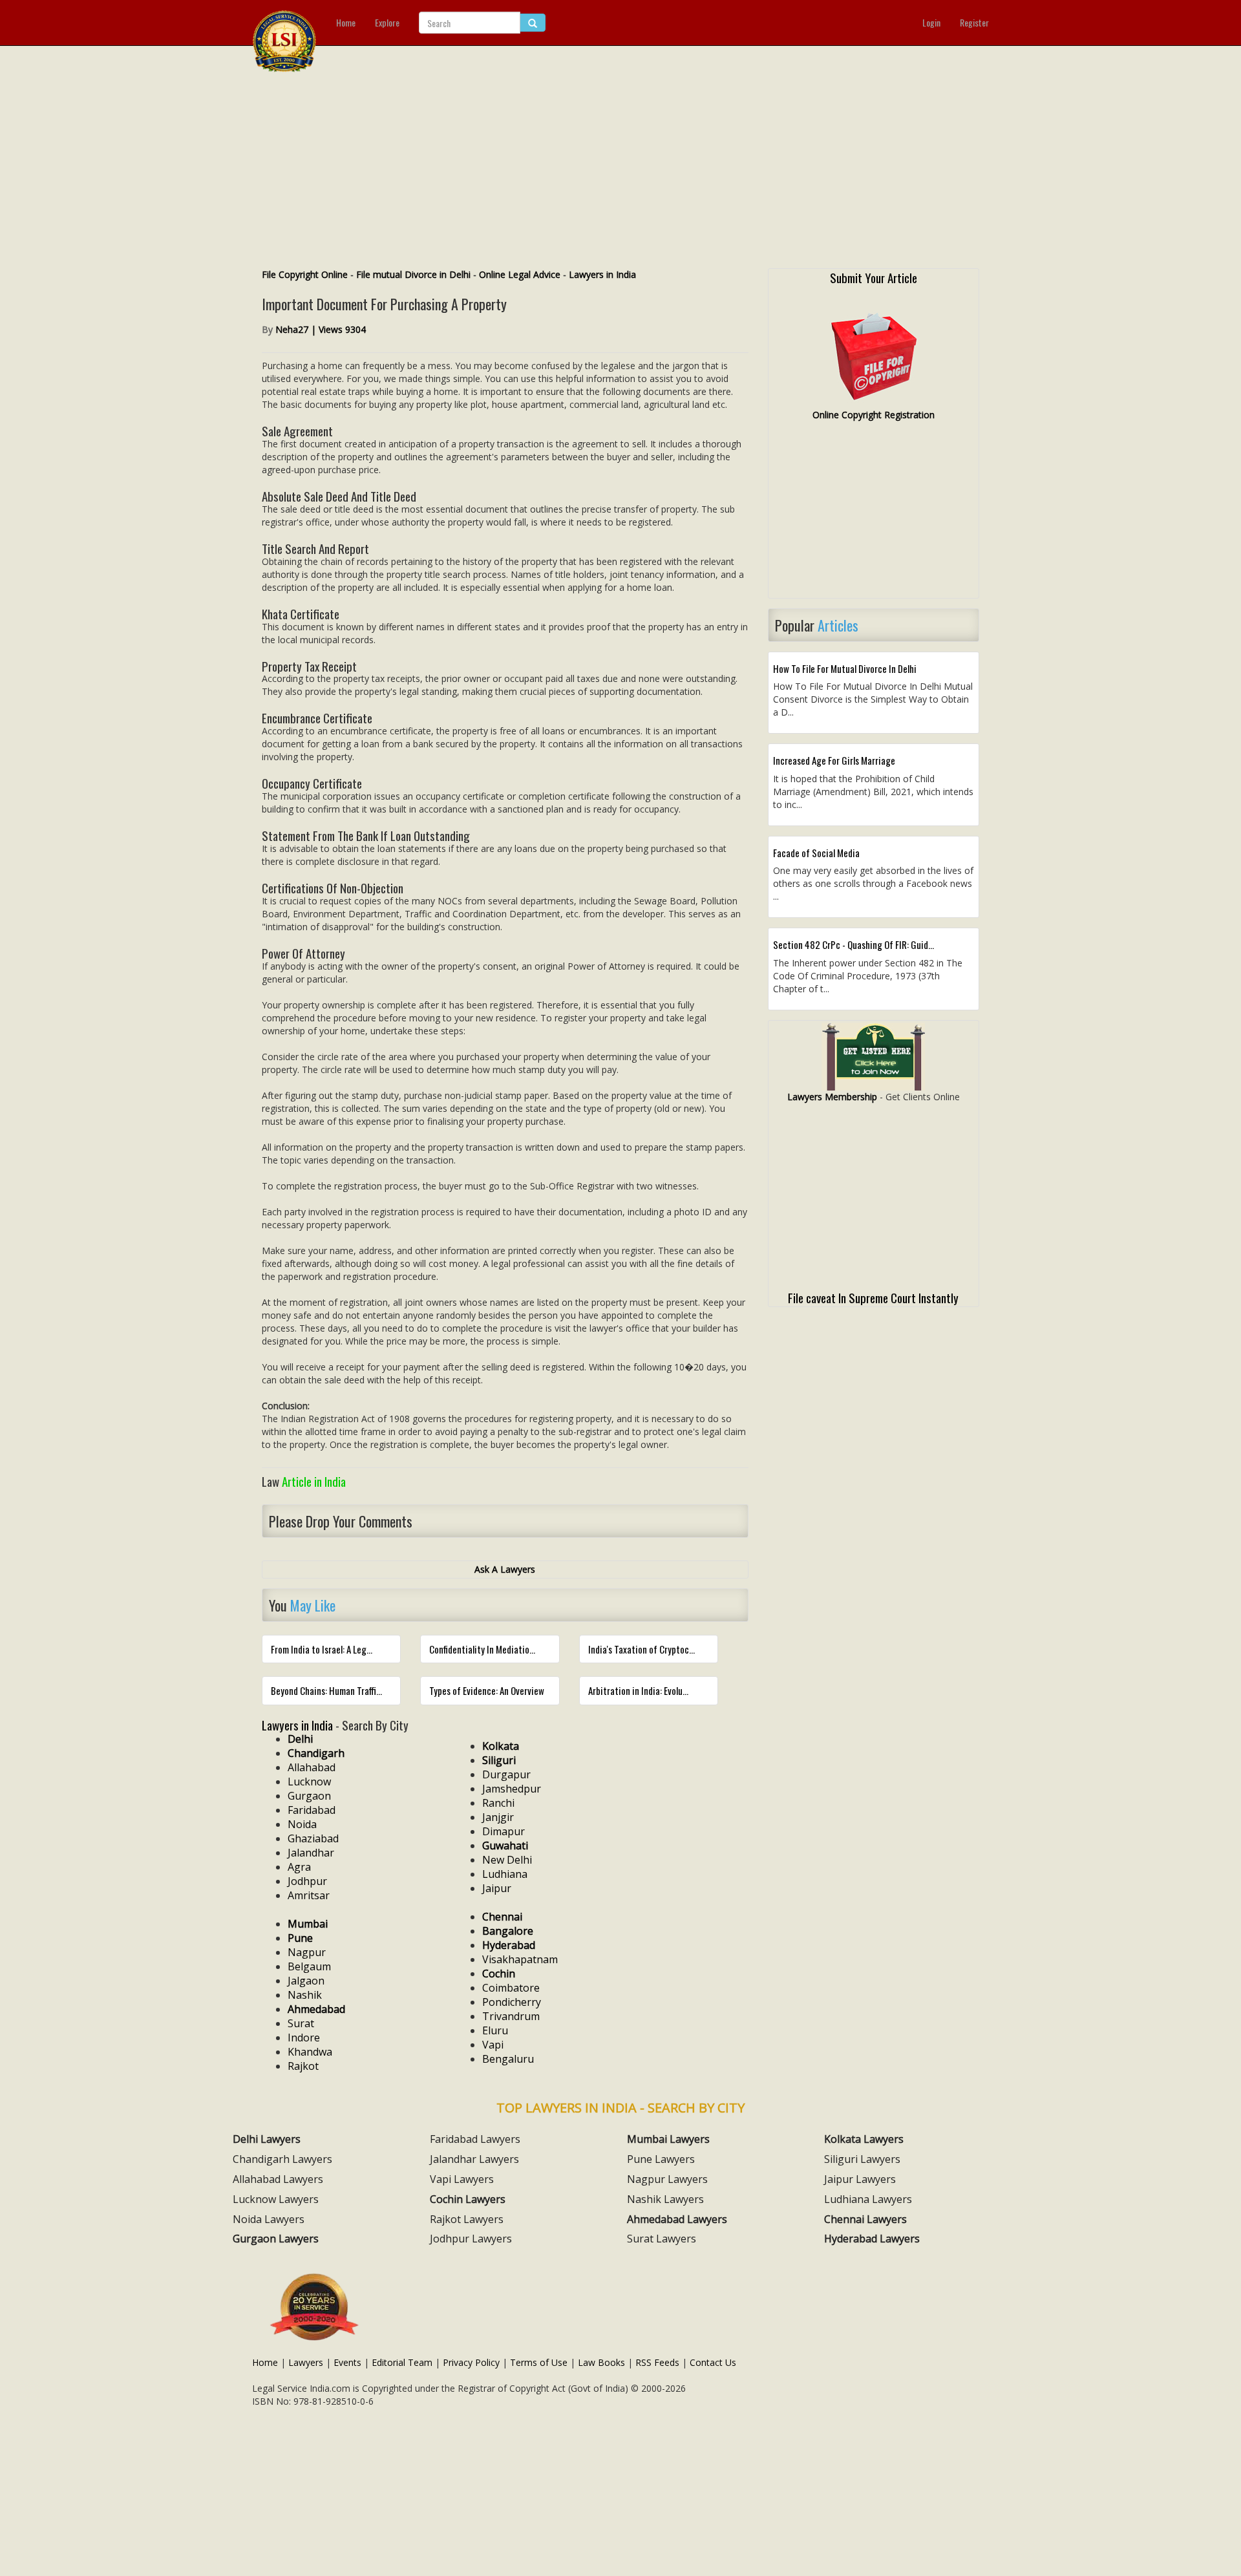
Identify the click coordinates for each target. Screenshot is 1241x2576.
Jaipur (497, 1888)
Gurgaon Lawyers (276, 2239)
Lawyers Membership (832, 1097)
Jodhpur (307, 1881)
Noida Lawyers (269, 2219)
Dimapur (504, 1831)
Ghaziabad (313, 1838)
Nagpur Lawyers (667, 2179)
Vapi (493, 2045)
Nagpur (307, 1952)
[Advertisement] (620, 171)
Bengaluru (508, 2059)
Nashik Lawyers (665, 2199)
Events (347, 2362)
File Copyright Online (305, 274)
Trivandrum (511, 2016)
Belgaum (309, 1966)
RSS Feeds (657, 2362)
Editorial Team (402, 2362)
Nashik (305, 1995)
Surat (301, 2023)
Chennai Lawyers (865, 2219)
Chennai (502, 1917)
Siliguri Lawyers (862, 2159)
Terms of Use (539, 2362)
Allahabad (312, 1767)
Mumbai (308, 1924)
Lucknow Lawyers (276, 2199)
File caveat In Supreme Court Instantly (873, 1297)
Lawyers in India (602, 274)
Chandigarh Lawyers (282, 2159)
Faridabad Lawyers (475, 2139)
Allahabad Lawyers (278, 2179)
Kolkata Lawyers (864, 2139)
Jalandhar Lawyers (474, 2159)
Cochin (499, 1974)
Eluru (495, 2030)
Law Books (601, 2362)
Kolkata (501, 1746)
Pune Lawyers (661, 2159)
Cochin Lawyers (468, 2199)
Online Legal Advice (520, 274)
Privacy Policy (471, 2362)
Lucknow (309, 1782)
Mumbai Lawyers (668, 2139)
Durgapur (506, 1774)
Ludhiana (505, 1874)
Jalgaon (306, 1981)
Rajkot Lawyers (467, 2219)
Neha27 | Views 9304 (321, 329)
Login (931, 22)
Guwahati (505, 1846)
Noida (302, 1824)
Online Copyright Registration (874, 415)
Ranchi (498, 1803)
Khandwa (310, 2052)
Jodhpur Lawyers (471, 2239)
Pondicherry (512, 2002)
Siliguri (499, 1760)
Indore (304, 2038)
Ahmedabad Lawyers (677, 2219)
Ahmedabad (316, 2009)
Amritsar (309, 1895)
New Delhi (507, 1860)
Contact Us (713, 2362)
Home (346, 22)
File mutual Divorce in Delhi (413, 274)
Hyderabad (509, 1945)
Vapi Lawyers (462, 2179)
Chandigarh (316, 1753)
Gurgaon (309, 1796)
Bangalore (508, 1931)
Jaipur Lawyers (860, 2179)
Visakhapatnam (520, 1959)
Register (974, 22)
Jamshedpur (512, 1789)
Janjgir (498, 1817)
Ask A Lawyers (505, 1569)
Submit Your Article (874, 277)
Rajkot (303, 2066)
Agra (299, 1867)
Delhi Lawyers (267, 2139)
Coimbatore (511, 1988)
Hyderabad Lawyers (872, 2239)
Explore (387, 22)
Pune (300, 1938)
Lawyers (306, 2362)
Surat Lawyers (662, 2239)
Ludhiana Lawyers (868, 2199)
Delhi (300, 1739)
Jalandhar (311, 1853)
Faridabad (312, 1810)
